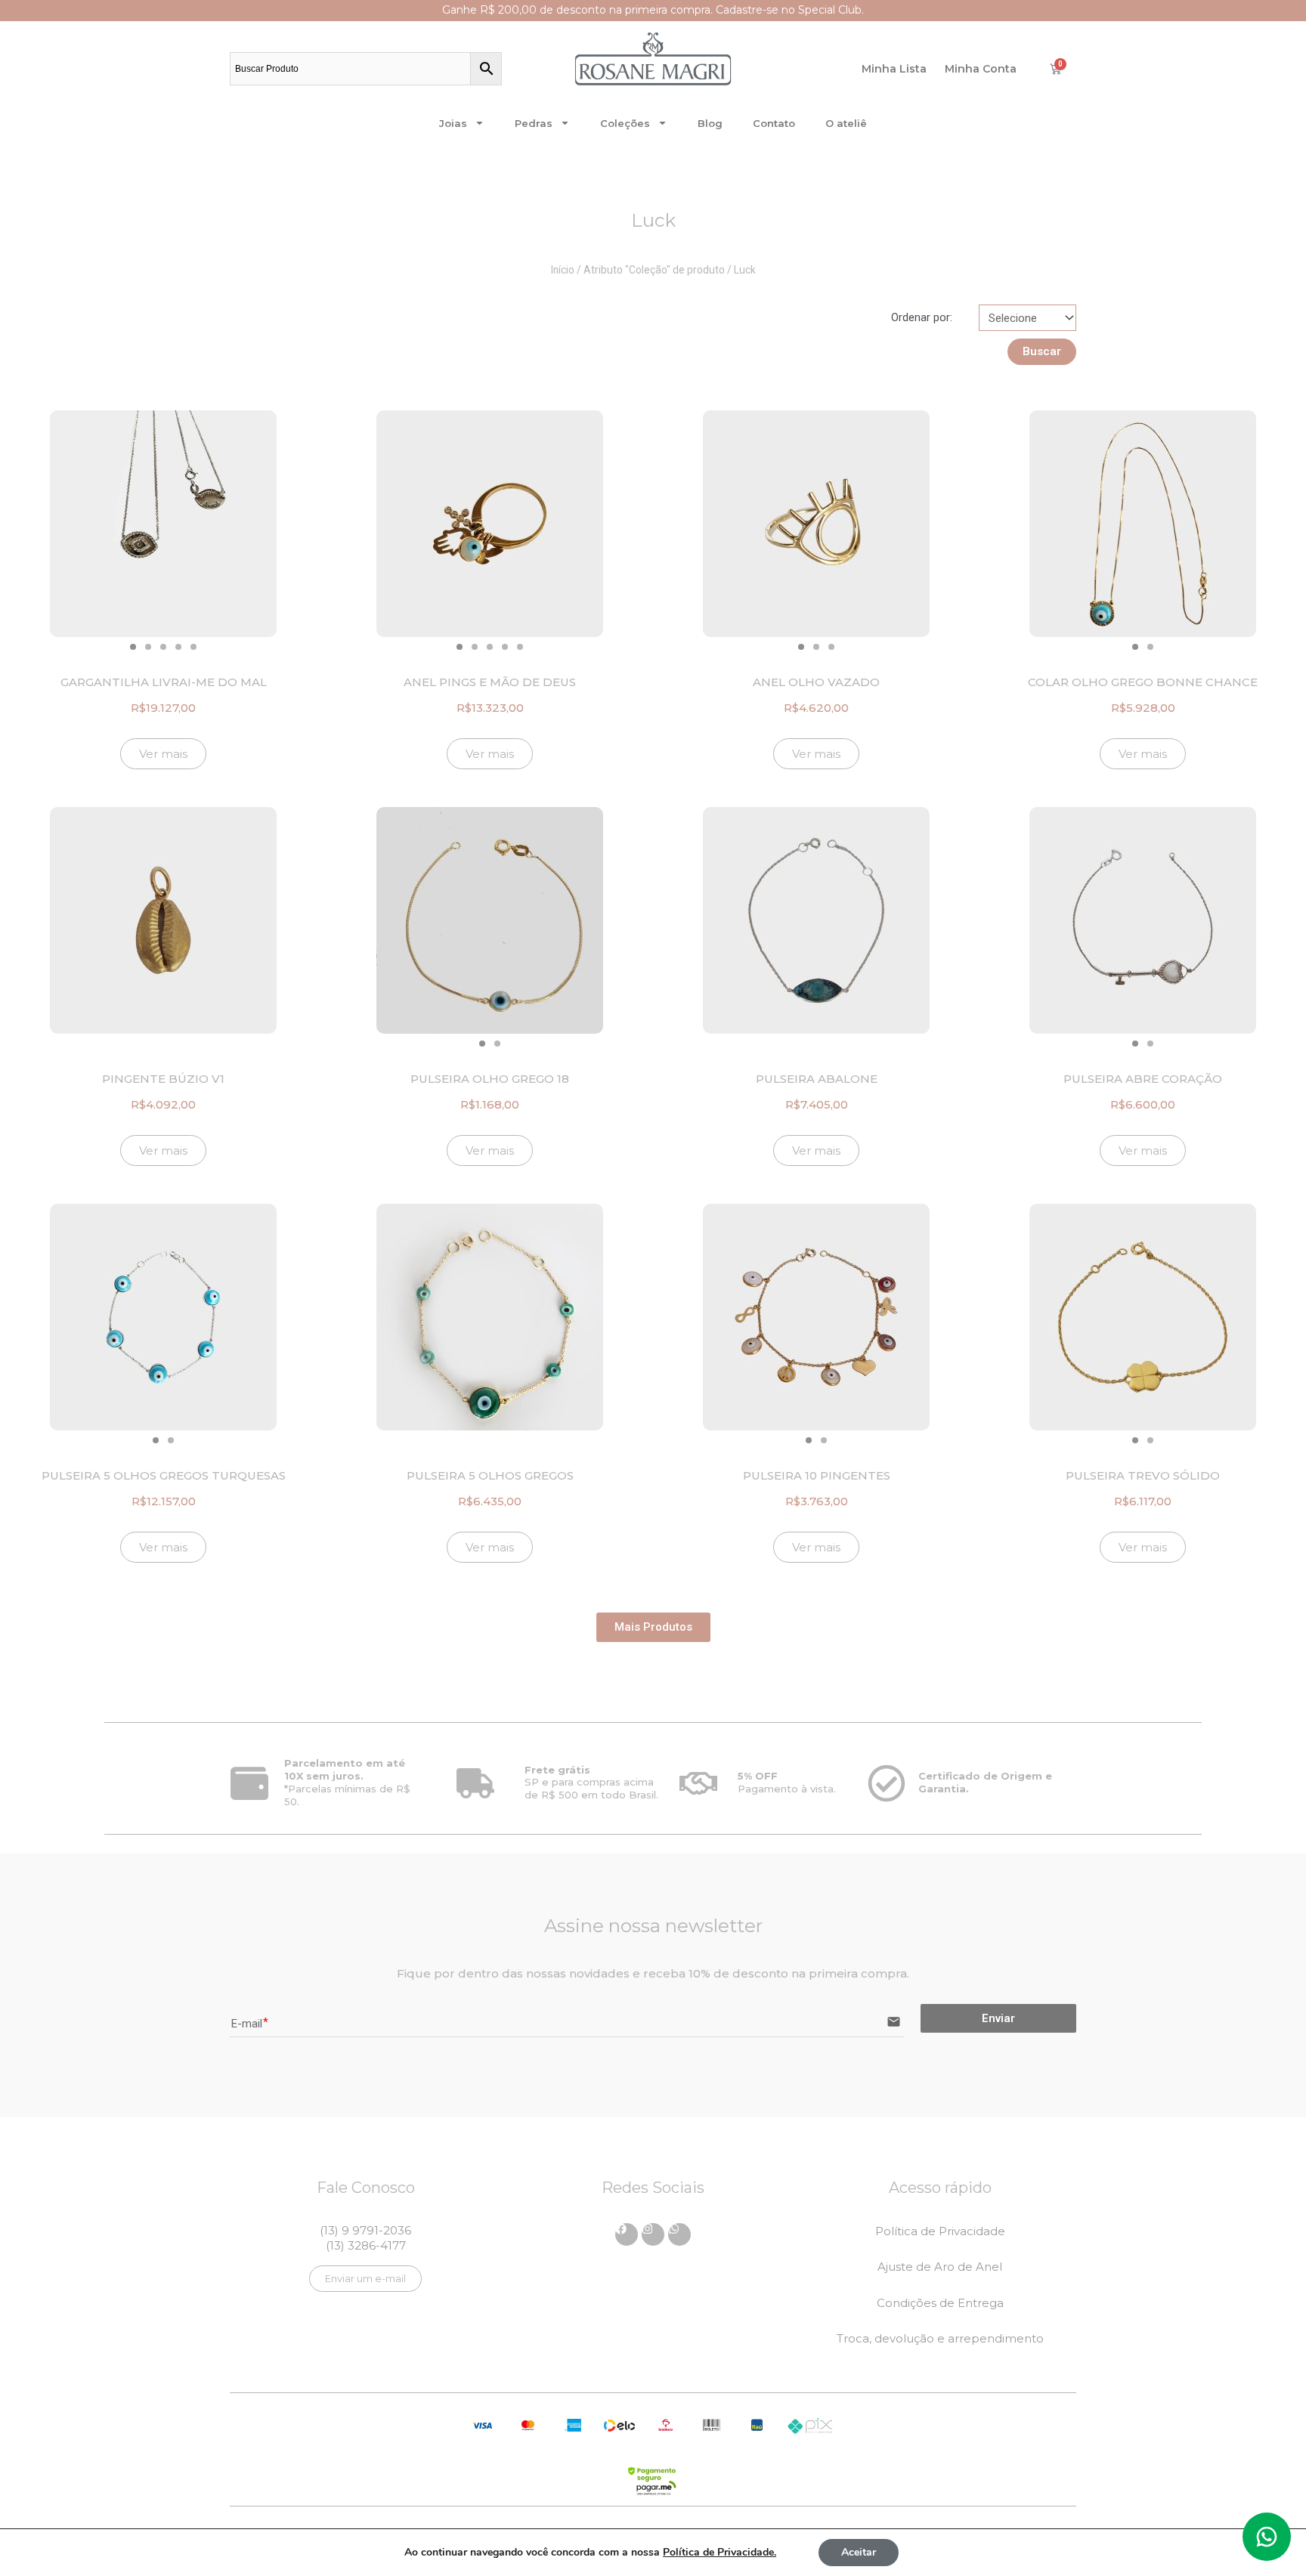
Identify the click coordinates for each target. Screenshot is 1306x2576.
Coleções (625, 123)
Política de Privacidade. (720, 2552)
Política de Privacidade (940, 2231)
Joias (453, 123)
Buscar (1042, 351)
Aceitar (859, 2552)
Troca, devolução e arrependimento (940, 2338)
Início (563, 270)
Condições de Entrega (940, 2303)
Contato (774, 123)
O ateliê (846, 123)
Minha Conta (981, 69)
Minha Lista (894, 69)
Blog (710, 123)
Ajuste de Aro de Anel (940, 2267)
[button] (133, 647)
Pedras (534, 123)
